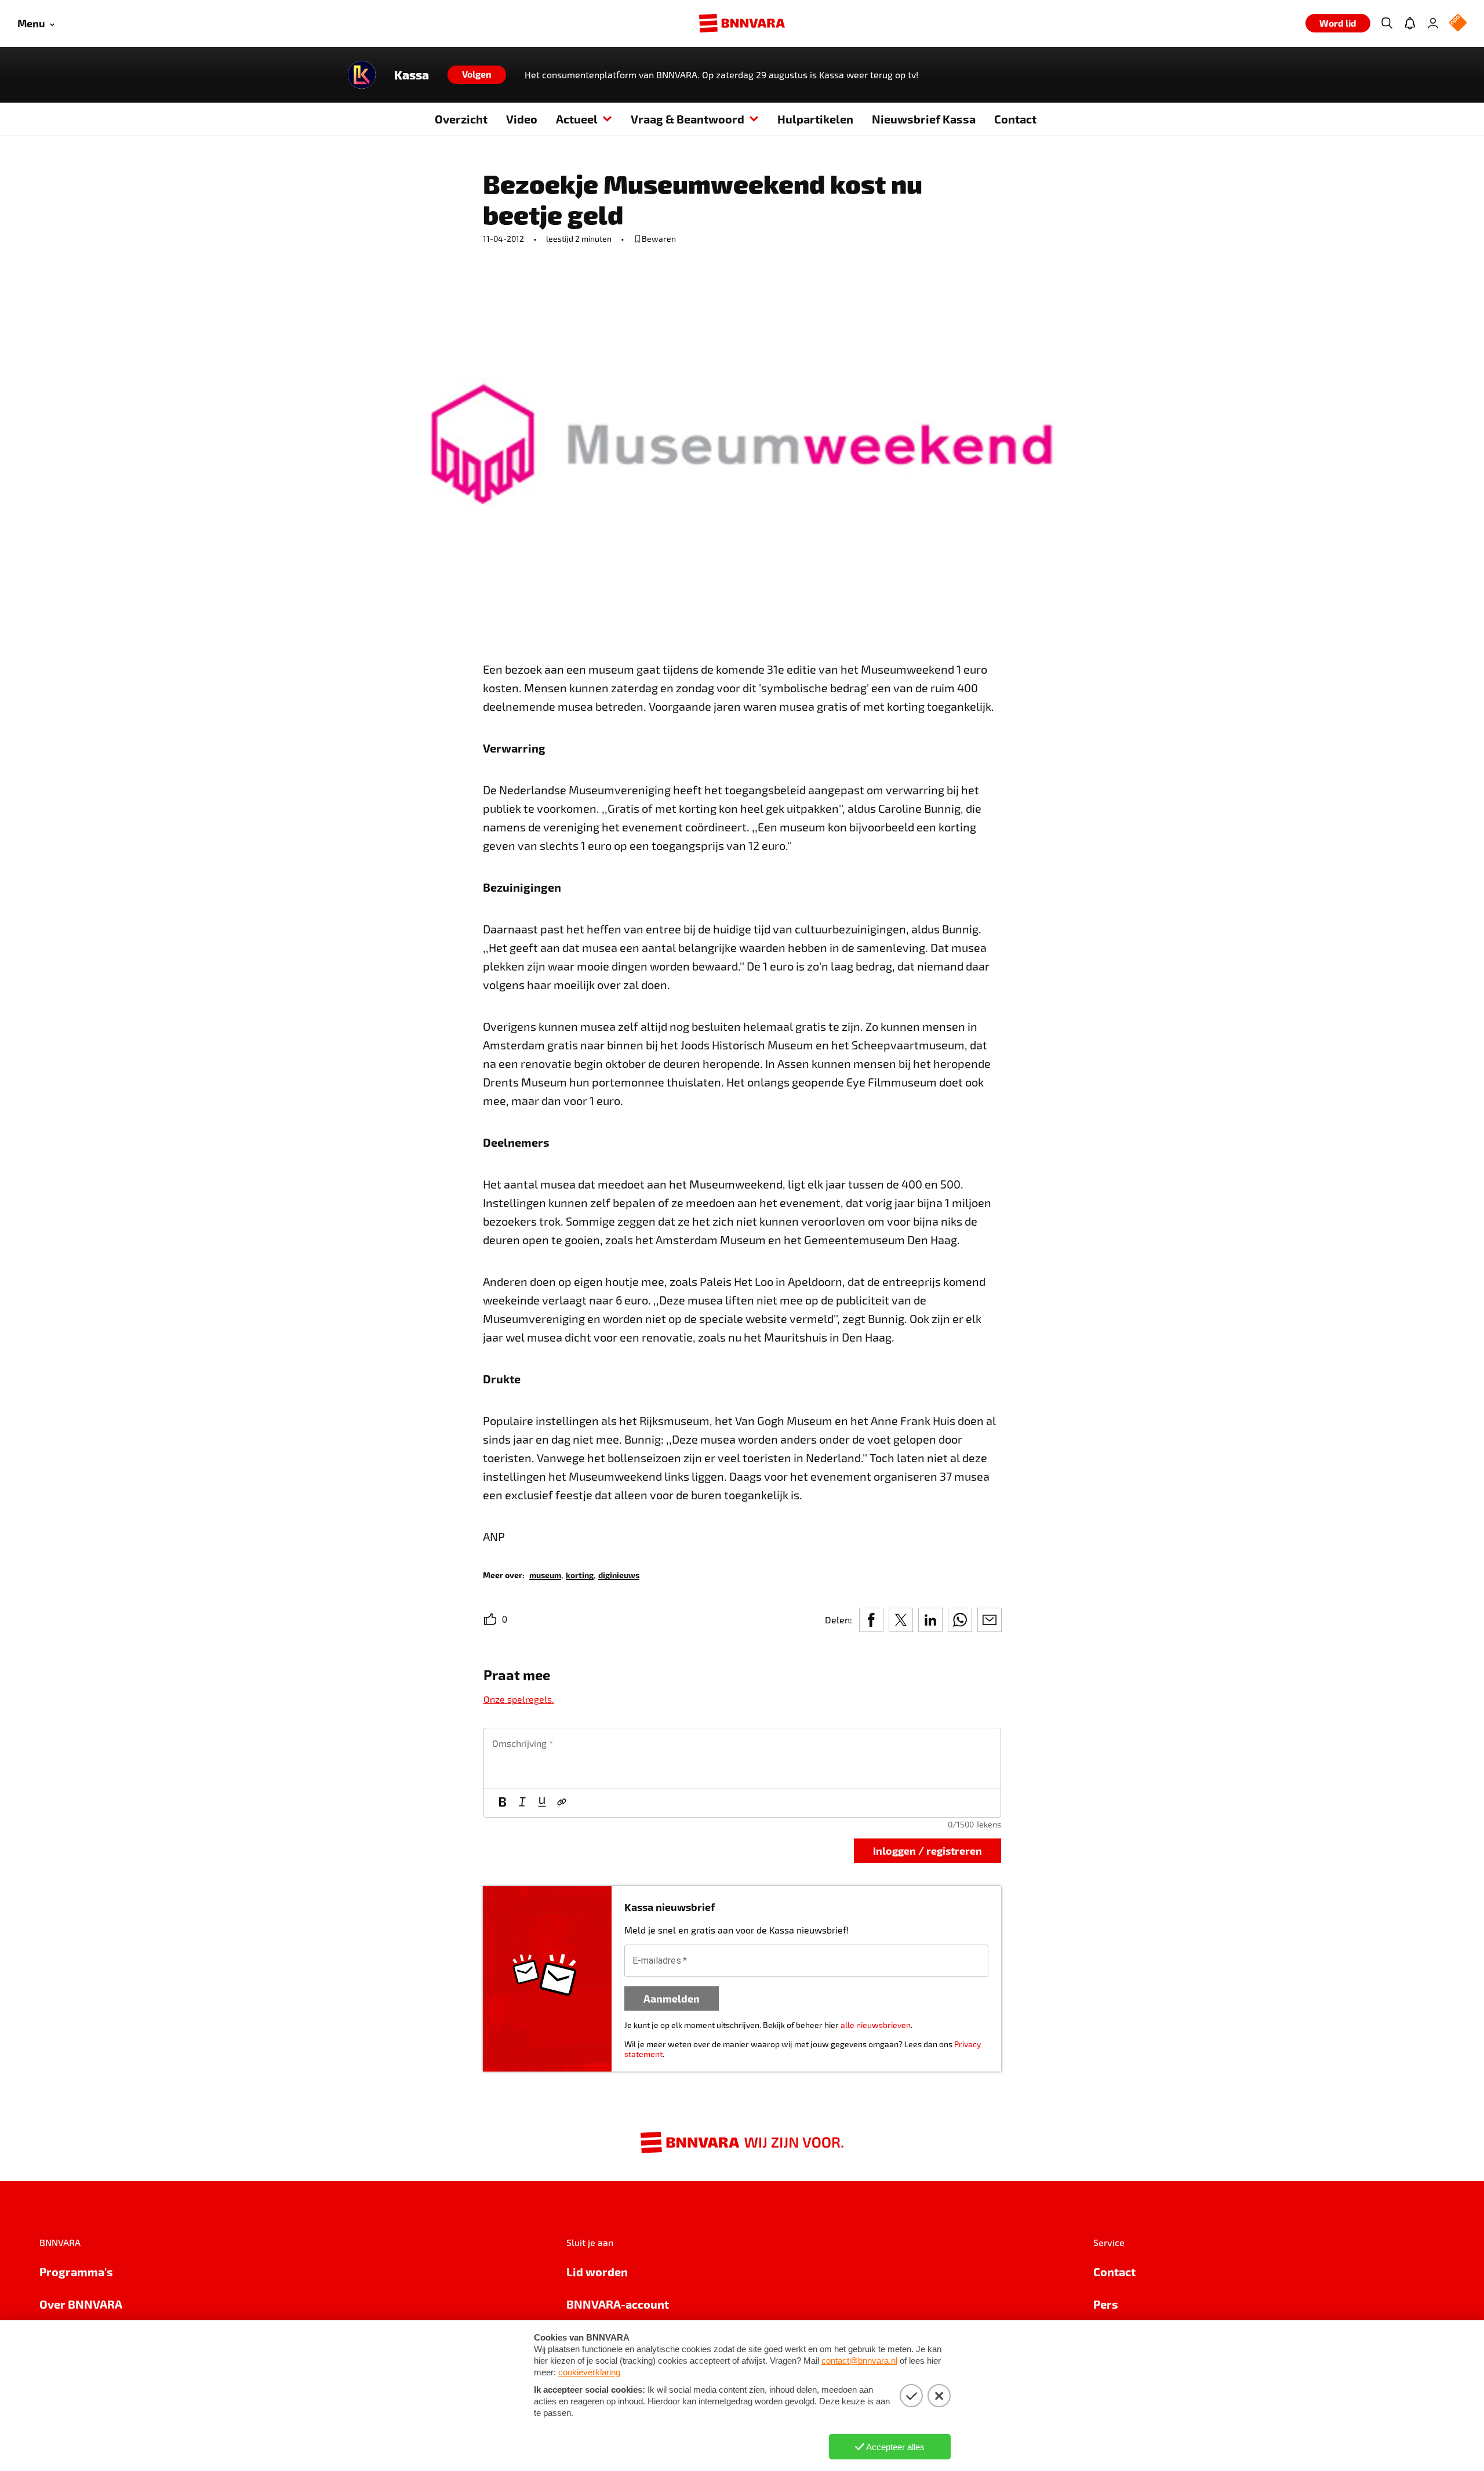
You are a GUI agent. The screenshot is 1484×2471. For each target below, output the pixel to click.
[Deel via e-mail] (990, 1620)
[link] (545, 1574)
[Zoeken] (1387, 23)
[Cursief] (522, 1803)
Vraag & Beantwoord (688, 119)
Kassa (412, 75)
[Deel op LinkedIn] (930, 1620)
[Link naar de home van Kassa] (362, 75)
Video (522, 119)
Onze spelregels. (519, 1699)
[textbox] (742, 1758)
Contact (1015, 119)
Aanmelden (672, 1998)
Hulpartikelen (815, 119)
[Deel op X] (901, 1620)
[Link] (562, 1803)
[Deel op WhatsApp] (960, 1620)
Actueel (577, 119)
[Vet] (503, 1803)
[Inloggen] (1433, 23)
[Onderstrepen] (542, 1803)
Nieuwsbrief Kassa (924, 119)
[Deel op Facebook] (871, 1620)
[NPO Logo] (1458, 23)
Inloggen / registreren (927, 1850)
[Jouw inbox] (1410, 23)
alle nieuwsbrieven (876, 2025)
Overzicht (461, 119)
